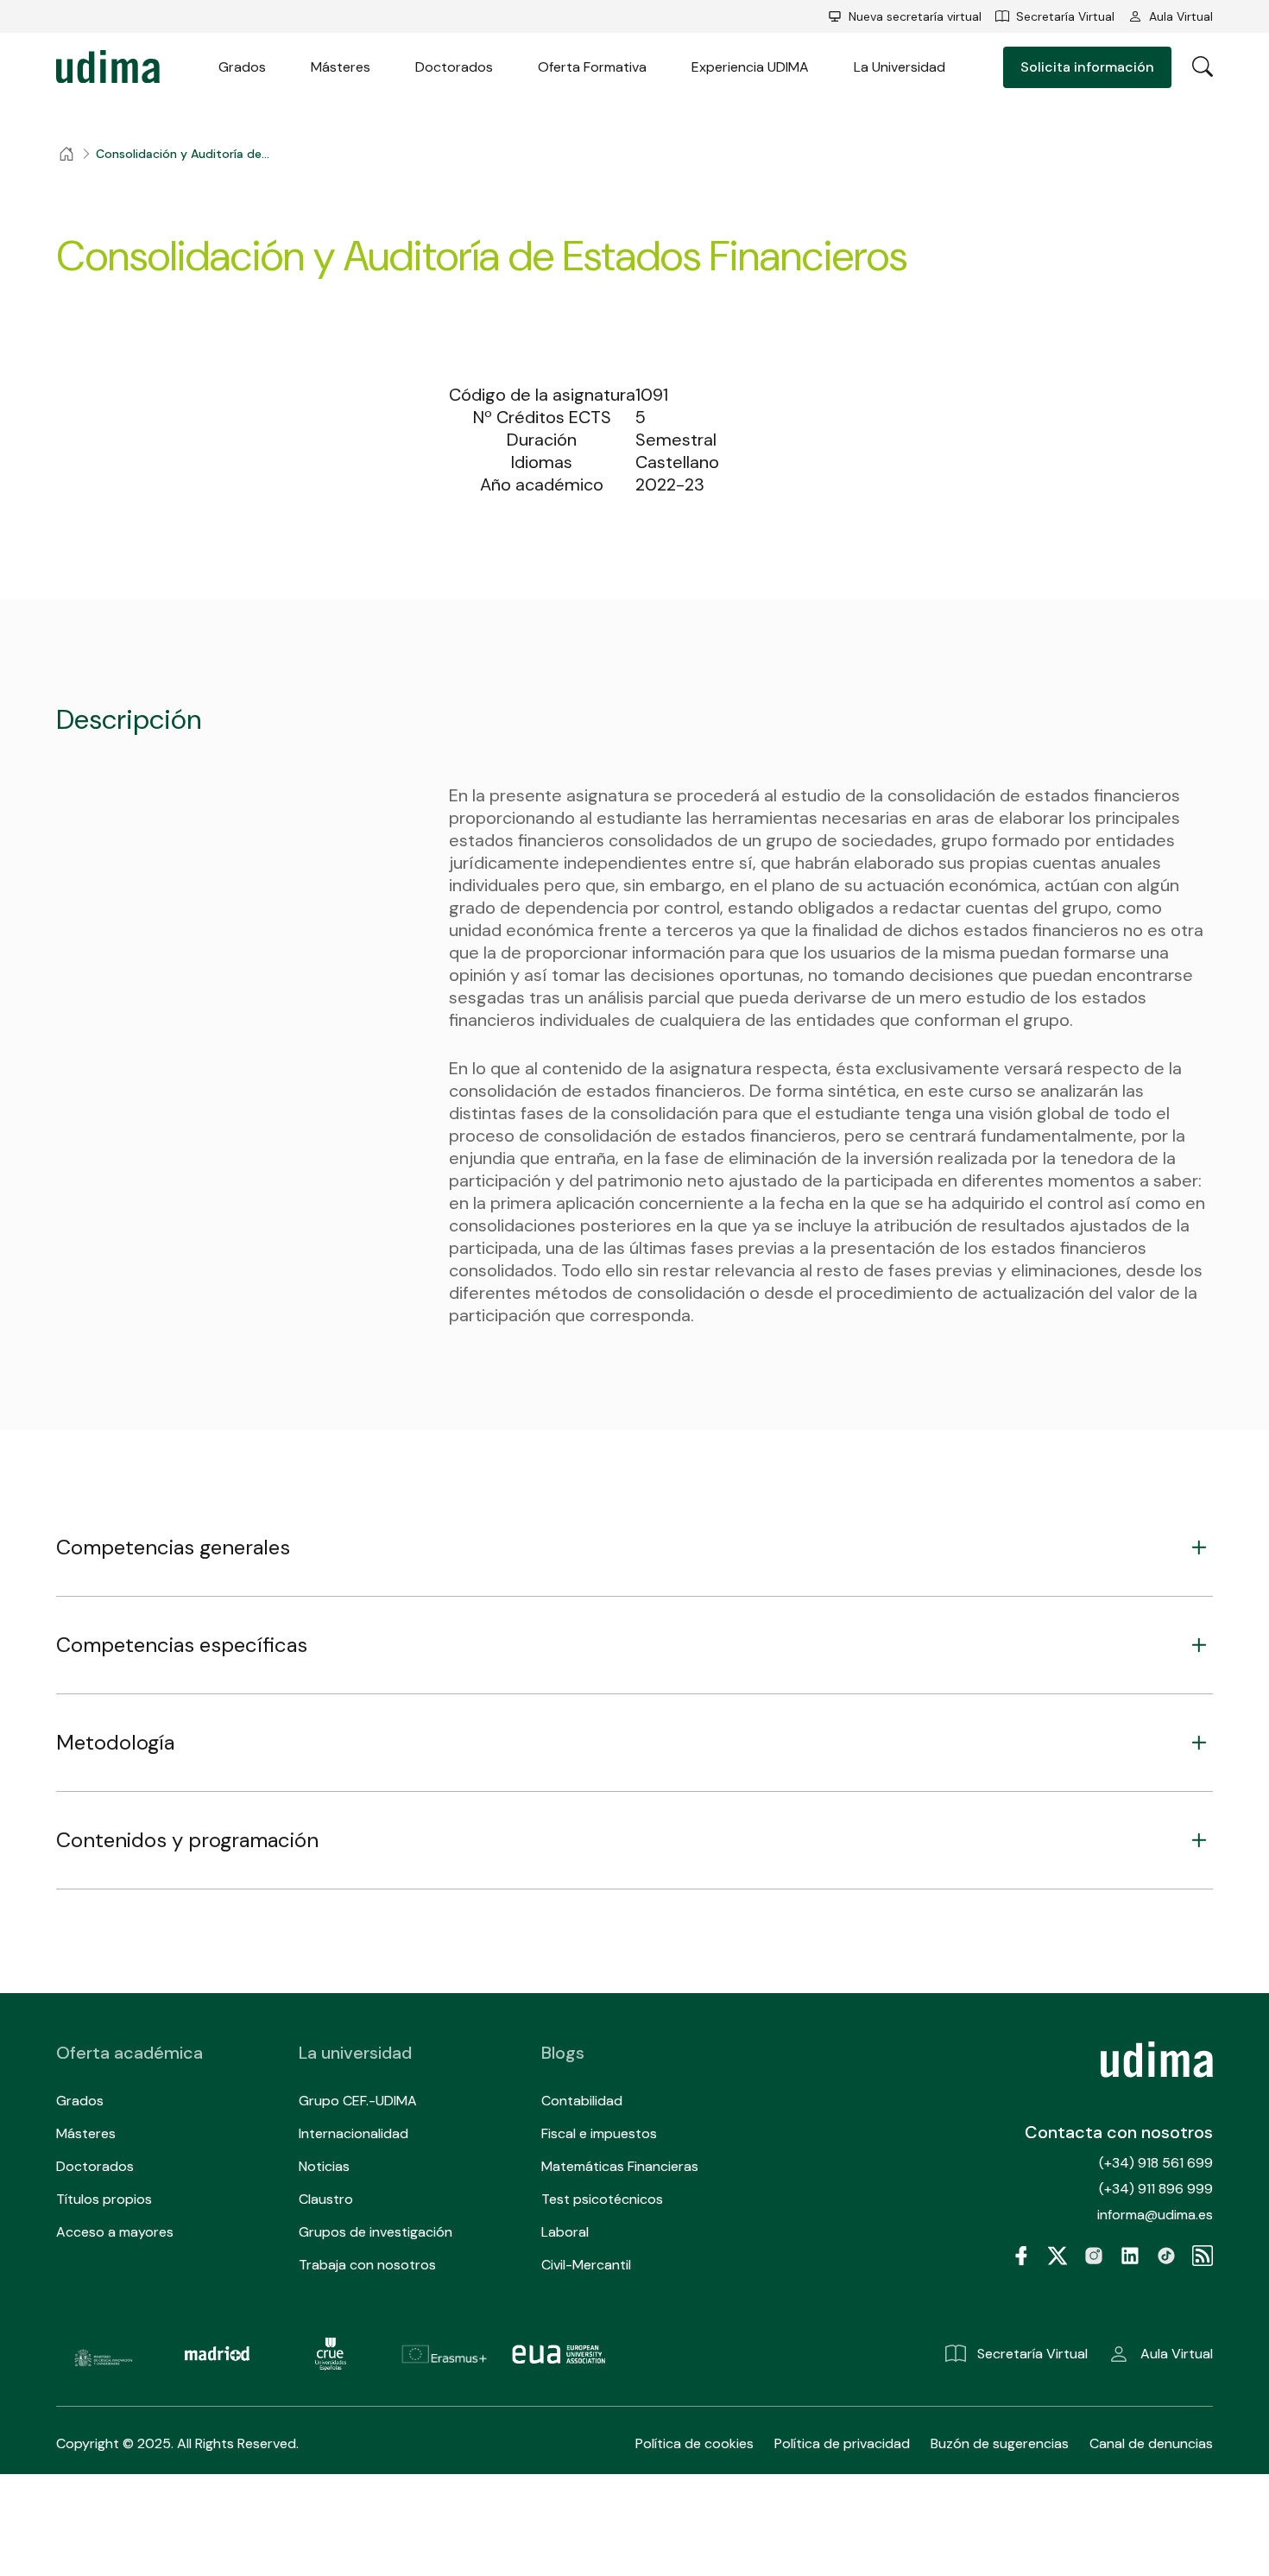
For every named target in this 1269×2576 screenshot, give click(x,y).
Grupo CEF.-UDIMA (358, 2101)
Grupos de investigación (376, 2232)
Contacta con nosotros (1119, 2132)
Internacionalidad (354, 2133)
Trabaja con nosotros (367, 2265)
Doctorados (454, 67)
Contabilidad (582, 2101)
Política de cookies (694, 2443)
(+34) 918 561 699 (1156, 2163)
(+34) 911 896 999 (1156, 2189)
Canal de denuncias (1151, 2443)
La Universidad (900, 67)
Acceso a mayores (115, 2232)
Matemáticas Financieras (620, 2166)
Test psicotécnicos (602, 2199)
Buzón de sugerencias (1000, 2443)
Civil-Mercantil (586, 2265)
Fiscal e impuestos (599, 2133)
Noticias (324, 2166)
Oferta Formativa (592, 67)
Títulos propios (104, 2199)
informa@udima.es (1155, 2215)
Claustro (326, 2199)
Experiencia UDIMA (750, 67)
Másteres (341, 67)
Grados (242, 67)
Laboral (565, 2232)
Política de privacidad (842, 2443)
